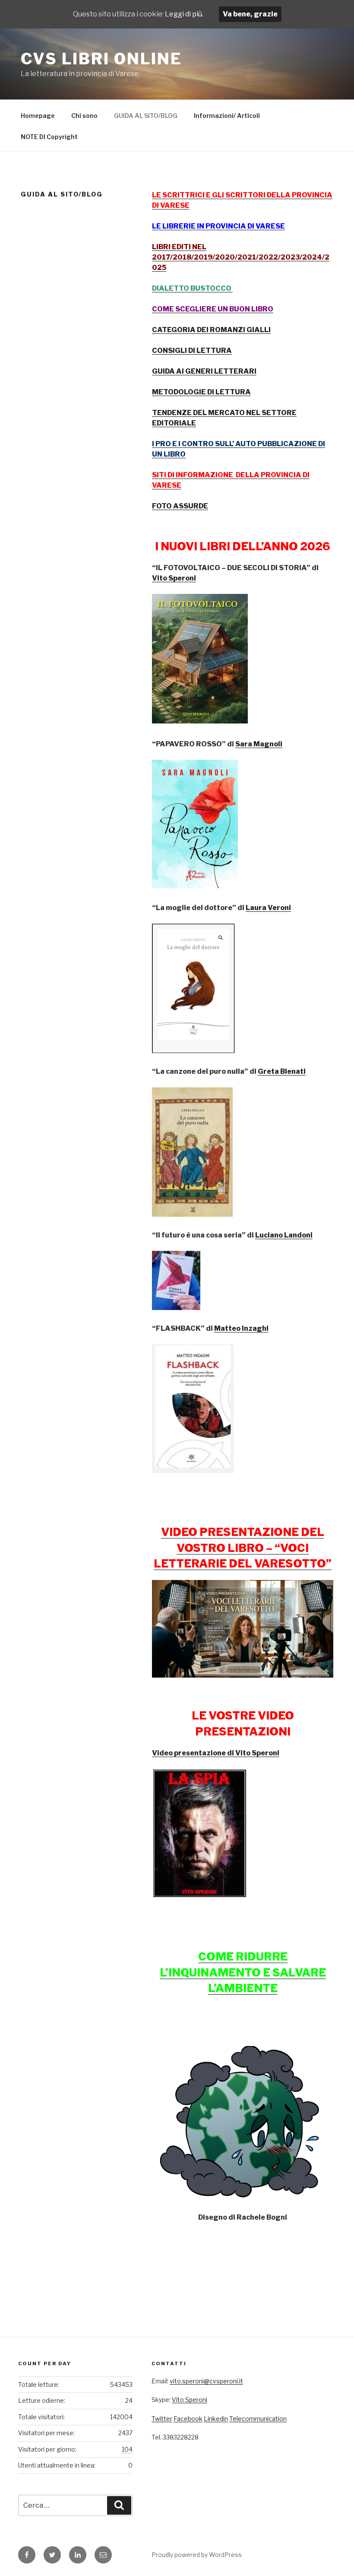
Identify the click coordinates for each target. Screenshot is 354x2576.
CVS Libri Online (101, 59)
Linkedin (216, 2419)
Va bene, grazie (250, 14)
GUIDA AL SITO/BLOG (146, 116)
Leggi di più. (184, 14)
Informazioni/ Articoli (227, 116)
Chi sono (84, 116)
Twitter (162, 2419)
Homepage (38, 116)
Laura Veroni (268, 908)
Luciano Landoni (284, 1235)
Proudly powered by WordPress (197, 2555)
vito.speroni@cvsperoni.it (206, 2381)
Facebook (188, 2419)
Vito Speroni (174, 578)
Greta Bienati (282, 1071)
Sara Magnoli (259, 744)
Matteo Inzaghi (241, 1328)
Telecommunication (258, 2419)
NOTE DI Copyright (49, 137)
